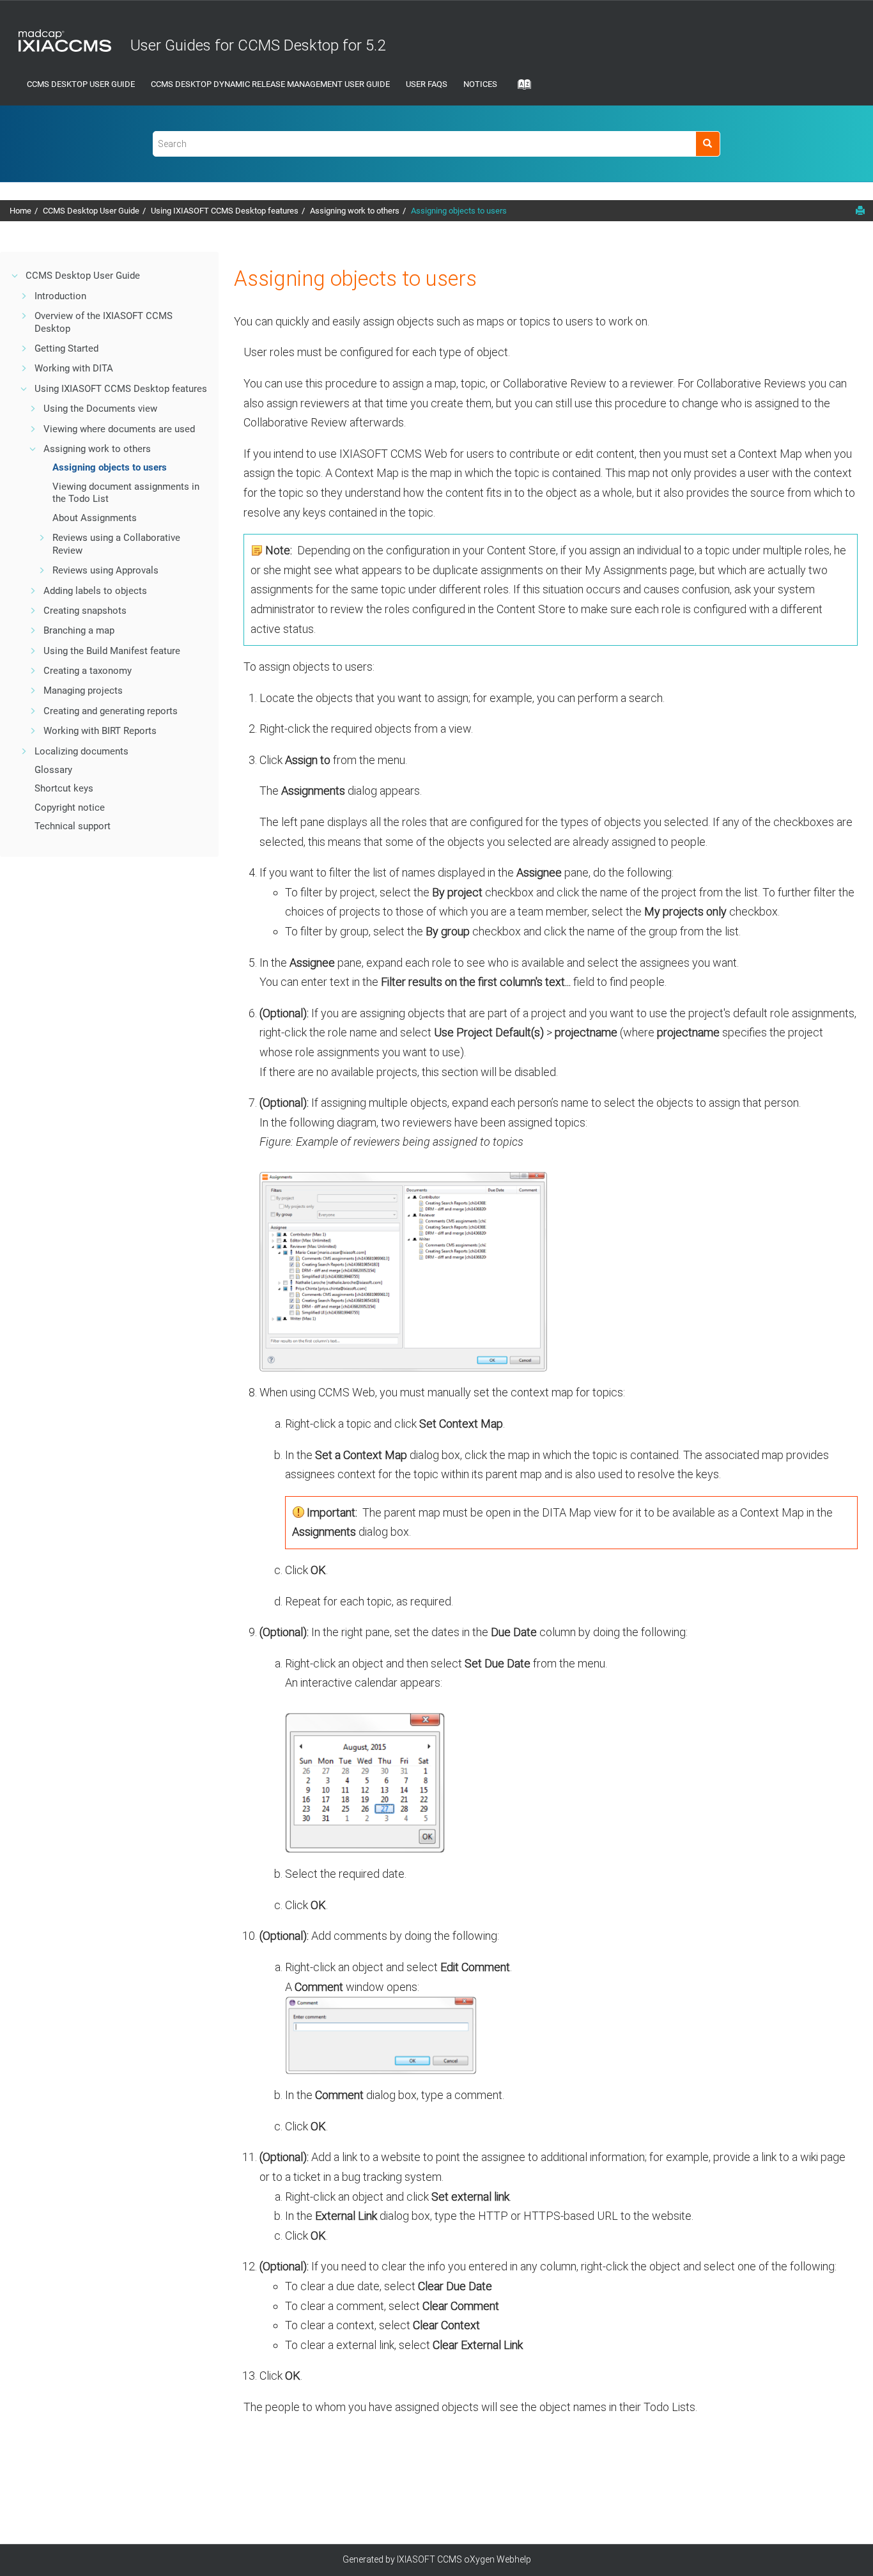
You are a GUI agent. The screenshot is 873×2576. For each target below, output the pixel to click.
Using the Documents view (100, 409)
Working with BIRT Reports (100, 731)
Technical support (73, 826)
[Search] (708, 144)
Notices (480, 84)
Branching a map (79, 630)
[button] (15, 276)
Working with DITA (74, 368)
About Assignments (95, 518)
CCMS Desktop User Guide (81, 84)
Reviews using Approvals (105, 570)
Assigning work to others (355, 211)
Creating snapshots (85, 611)
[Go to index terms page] (520, 88)
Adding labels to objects (95, 591)
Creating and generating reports (111, 711)
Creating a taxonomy (88, 671)
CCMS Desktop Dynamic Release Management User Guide (270, 84)
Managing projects (83, 691)
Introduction (60, 296)
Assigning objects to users (459, 211)
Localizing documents (81, 751)
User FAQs (427, 84)
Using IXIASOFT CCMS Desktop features (225, 211)
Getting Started (66, 348)
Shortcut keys (64, 788)
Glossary (53, 770)
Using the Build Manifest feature (112, 651)
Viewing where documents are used (119, 429)
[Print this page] (860, 210)
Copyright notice (70, 808)
